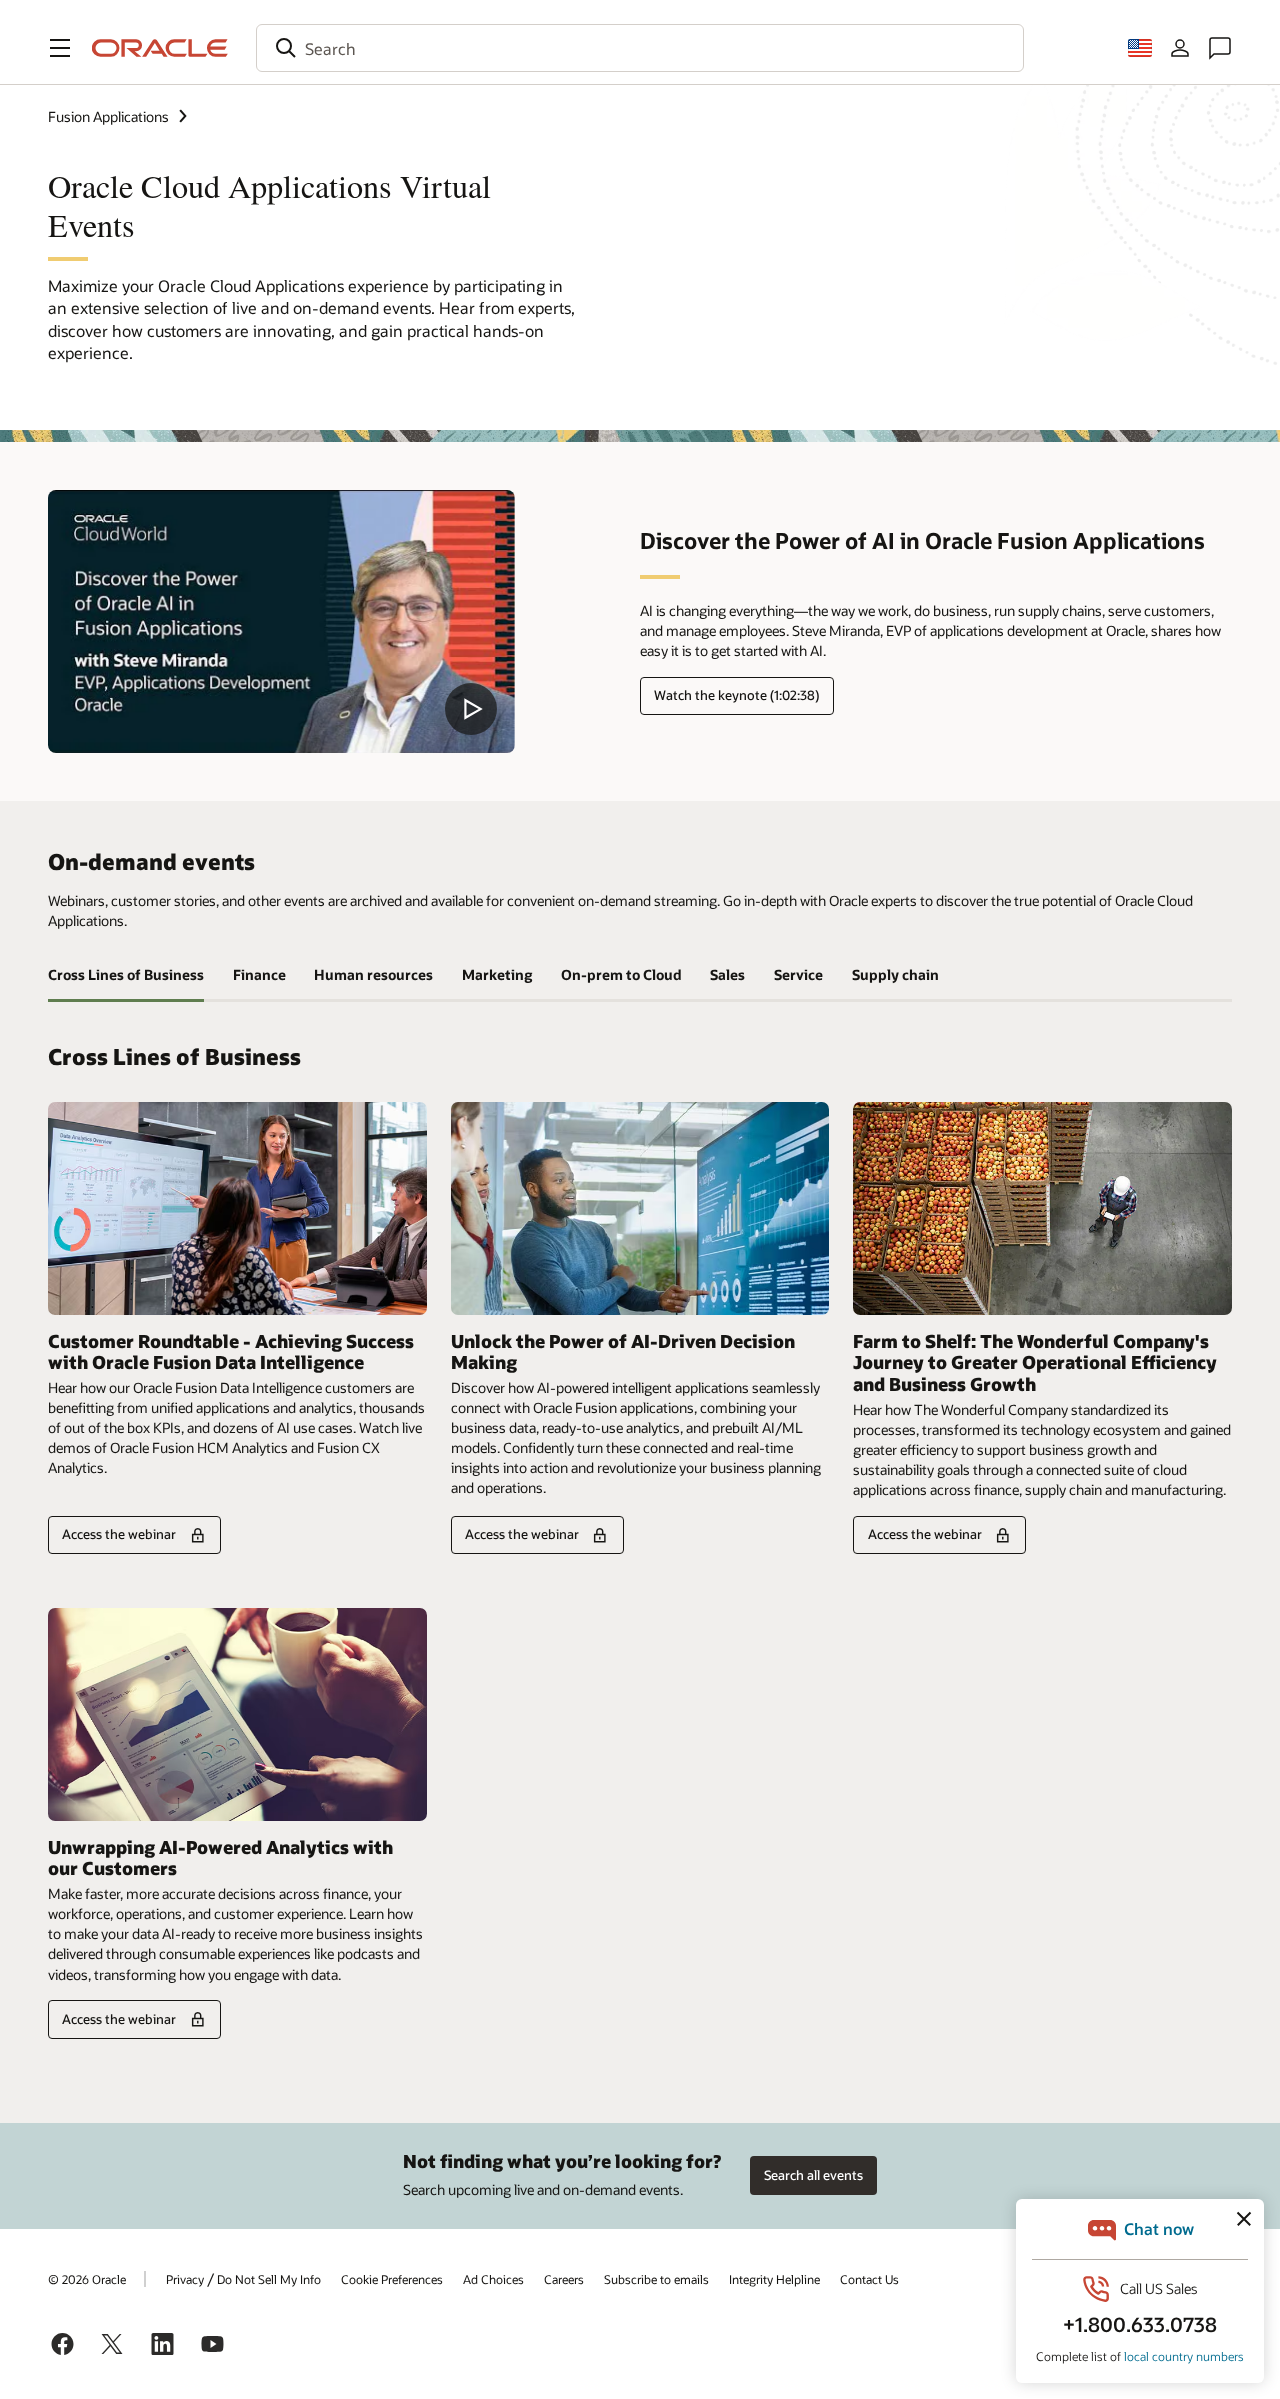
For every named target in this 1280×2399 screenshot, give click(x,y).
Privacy (185, 2279)
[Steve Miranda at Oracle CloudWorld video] (281, 621)
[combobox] (640, 48)
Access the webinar (119, 1534)
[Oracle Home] (160, 48)
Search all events (813, 2175)
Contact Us (869, 2279)
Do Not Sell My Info (269, 2279)
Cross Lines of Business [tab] (126, 974)
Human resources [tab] (373, 974)
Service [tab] (798, 974)
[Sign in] (1180, 48)
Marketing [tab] (497, 974)
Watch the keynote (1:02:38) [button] (736, 695)
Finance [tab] (259, 974)
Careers (564, 2279)
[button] (60, 48)
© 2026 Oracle (87, 2279)
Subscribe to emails (656, 2279)
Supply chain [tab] (895, 974)
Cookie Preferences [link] (392, 2279)
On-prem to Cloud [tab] (621, 974)
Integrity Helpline (774, 2279)
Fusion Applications (108, 116)
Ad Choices (493, 2279)
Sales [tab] (727, 974)
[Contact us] (1220, 48)
